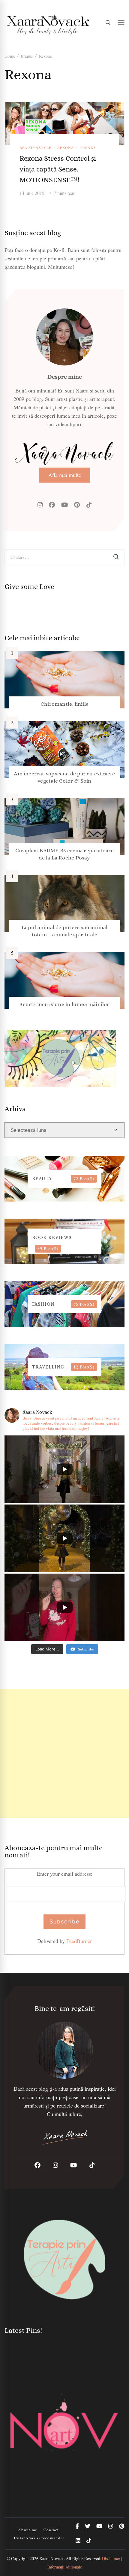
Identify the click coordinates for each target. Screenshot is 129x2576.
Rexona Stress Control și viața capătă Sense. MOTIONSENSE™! (58, 169)
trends (88, 147)
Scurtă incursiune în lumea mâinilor (64, 1004)
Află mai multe (65, 475)
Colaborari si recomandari (40, 2538)
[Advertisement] (64, 1753)
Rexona (66, 147)
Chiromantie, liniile (64, 704)
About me (28, 2530)
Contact (51, 2530)
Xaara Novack (51, 2558)
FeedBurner (79, 1941)
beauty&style (35, 147)
